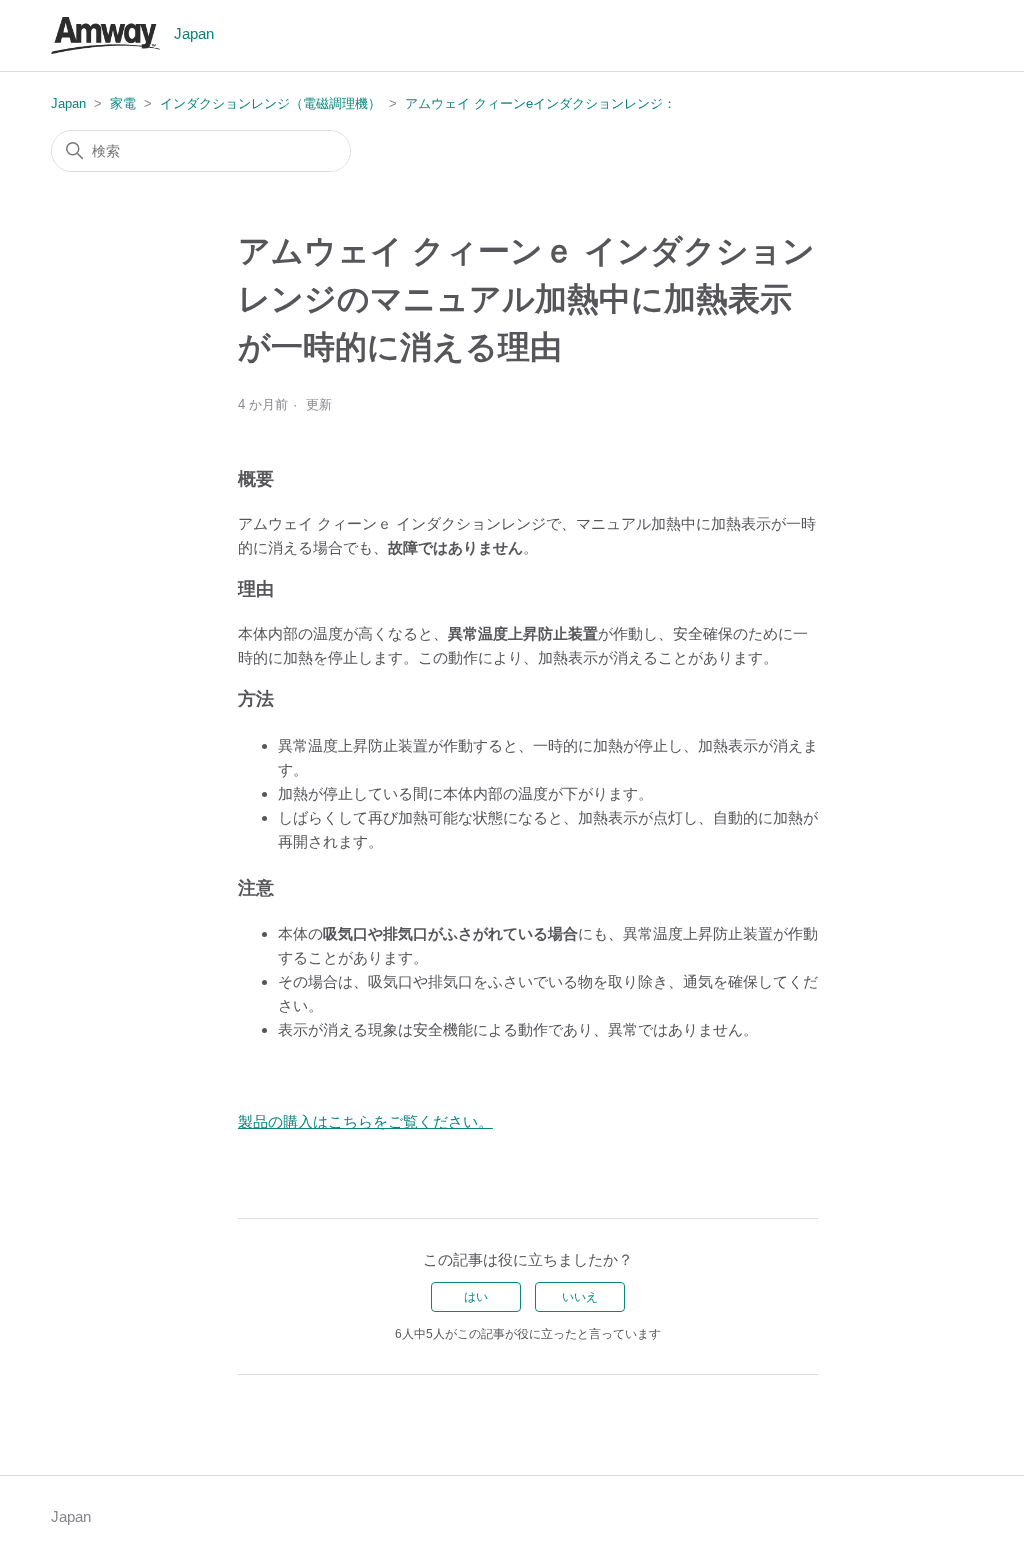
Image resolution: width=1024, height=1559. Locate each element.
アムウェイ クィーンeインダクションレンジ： (540, 103)
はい (476, 1297)
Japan (68, 103)
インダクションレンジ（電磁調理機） (270, 103)
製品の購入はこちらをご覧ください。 (365, 1121)
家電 (123, 103)
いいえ (580, 1297)
